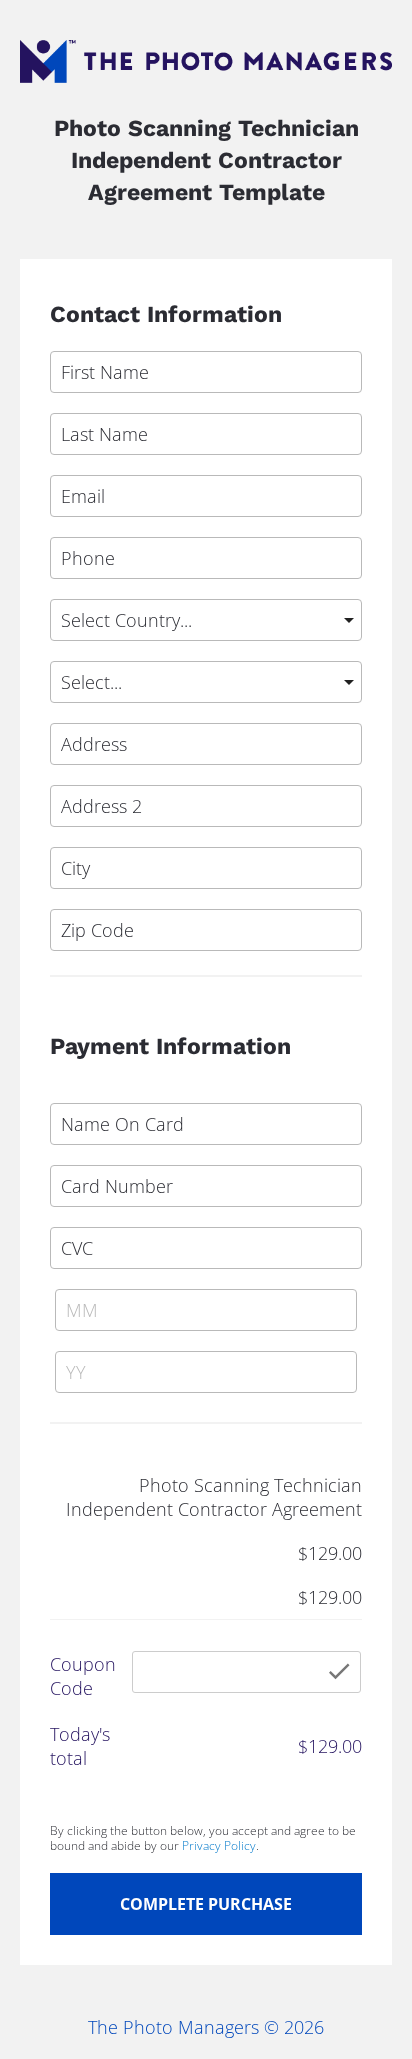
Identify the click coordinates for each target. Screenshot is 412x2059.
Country (77, 589)
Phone (72, 527)
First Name (88, 341)
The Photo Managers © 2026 (206, 2027)
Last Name (87, 403)
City (63, 837)
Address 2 (86, 775)
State (68, 651)
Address (79, 713)
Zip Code (82, 899)
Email (69, 465)
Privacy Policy (219, 1845)
